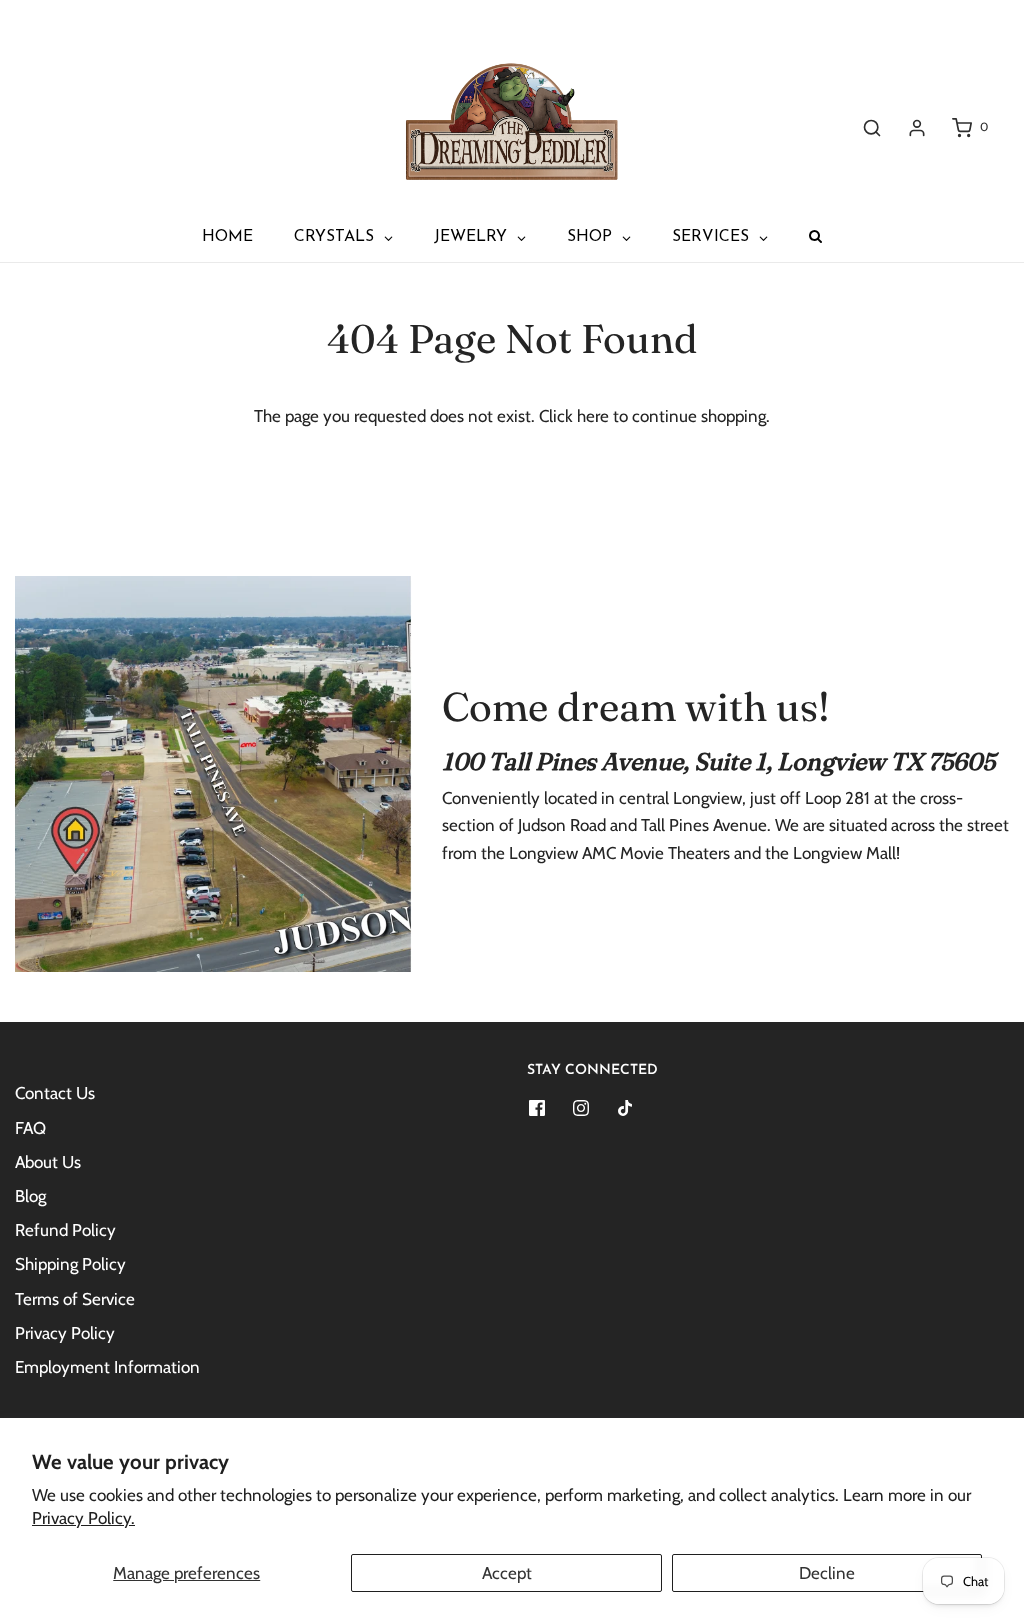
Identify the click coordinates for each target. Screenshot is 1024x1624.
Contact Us (55, 1093)
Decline (827, 1573)
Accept (507, 1573)
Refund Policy (65, 1230)
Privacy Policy (65, 1333)
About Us (48, 1162)
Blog (30, 1196)
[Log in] (917, 128)
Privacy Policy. (83, 1518)
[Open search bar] (872, 127)
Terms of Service (75, 1299)
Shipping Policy (70, 1264)
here (593, 416)
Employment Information (107, 1367)
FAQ (30, 1128)
